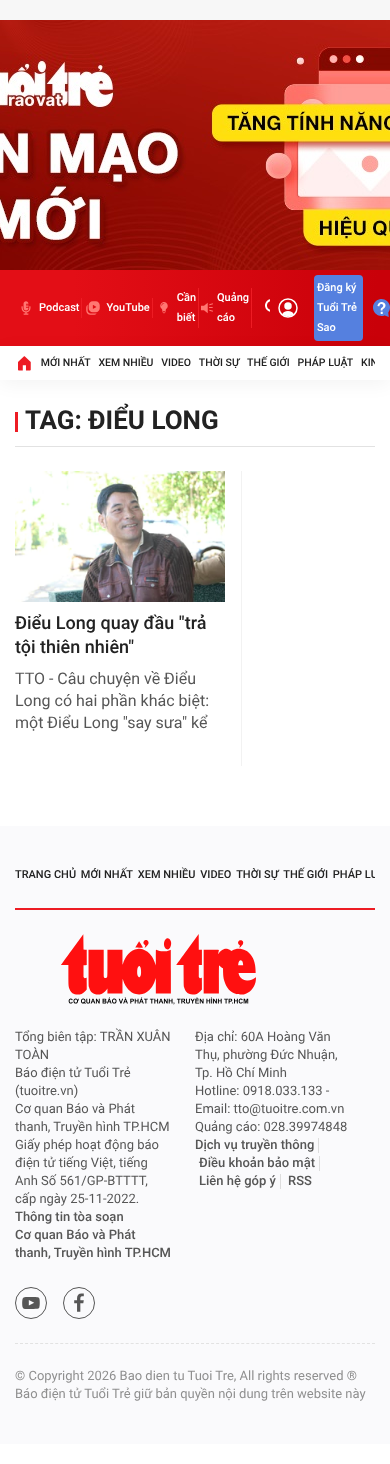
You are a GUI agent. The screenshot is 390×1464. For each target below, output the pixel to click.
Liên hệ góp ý (237, 1181)
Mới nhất (66, 362)
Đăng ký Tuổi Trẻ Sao (337, 307)
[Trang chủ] (24, 363)
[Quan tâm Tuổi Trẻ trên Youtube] (31, 1303)
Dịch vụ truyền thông (254, 1145)
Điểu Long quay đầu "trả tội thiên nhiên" (110, 635)
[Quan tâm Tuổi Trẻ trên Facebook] (79, 1303)
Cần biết (186, 307)
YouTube (127, 307)
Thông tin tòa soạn (69, 1217)
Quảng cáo (233, 307)
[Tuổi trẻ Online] (161, 969)
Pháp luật (326, 362)
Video (176, 362)
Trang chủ (45, 874)
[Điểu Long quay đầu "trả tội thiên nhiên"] (120, 536)
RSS (300, 1181)
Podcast (59, 307)
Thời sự (219, 362)
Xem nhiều (125, 362)
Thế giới (268, 362)
